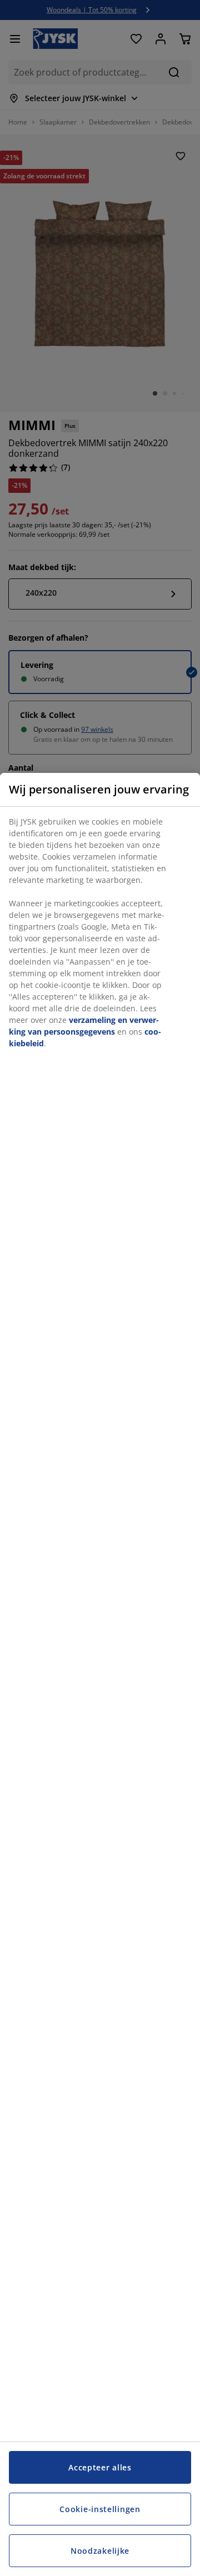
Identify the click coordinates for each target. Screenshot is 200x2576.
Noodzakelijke (100, 2551)
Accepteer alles (100, 2467)
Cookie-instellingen (100, 2509)
